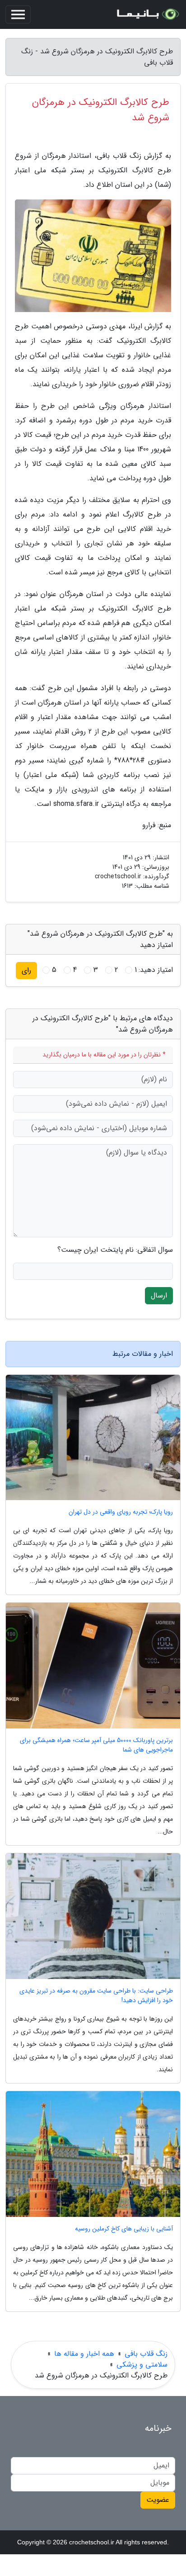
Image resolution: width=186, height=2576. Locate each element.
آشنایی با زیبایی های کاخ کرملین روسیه (124, 2229)
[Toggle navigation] (18, 14)
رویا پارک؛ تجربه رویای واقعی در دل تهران (121, 1512)
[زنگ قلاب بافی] (147, 14)
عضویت (158, 2500)
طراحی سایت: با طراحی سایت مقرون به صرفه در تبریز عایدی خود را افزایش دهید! (96, 1996)
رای (26, 970)
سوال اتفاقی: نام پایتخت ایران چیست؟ (115, 1250)
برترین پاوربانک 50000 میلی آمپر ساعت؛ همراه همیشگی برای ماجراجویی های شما (96, 1745)
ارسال (159, 1295)
